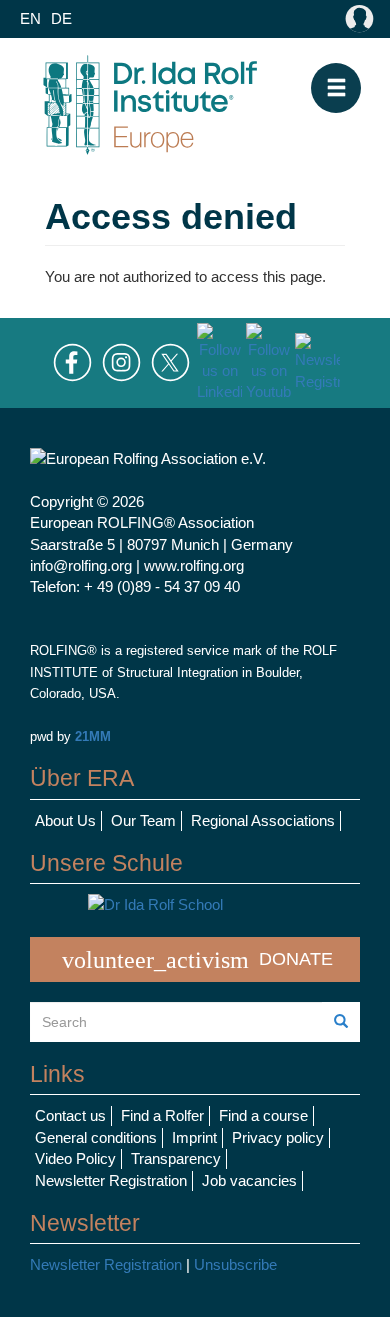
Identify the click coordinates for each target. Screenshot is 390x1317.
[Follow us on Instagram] (121, 361)
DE (61, 18)
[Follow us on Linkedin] (219, 361)
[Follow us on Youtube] (268, 361)
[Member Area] (355, 19)
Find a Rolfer (162, 1115)
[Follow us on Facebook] (72, 361)
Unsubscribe (235, 1264)
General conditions (96, 1137)
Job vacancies (249, 1180)
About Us (65, 820)
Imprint (194, 1137)
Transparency (176, 1158)
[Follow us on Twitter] (170, 361)
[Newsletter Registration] (317, 361)
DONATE (197, 960)
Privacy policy (278, 1137)
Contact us (70, 1115)
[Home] (150, 102)
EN (30, 18)
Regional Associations (263, 820)
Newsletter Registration (111, 1180)
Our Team (143, 820)
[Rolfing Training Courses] (195, 904)
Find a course (263, 1115)
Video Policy (75, 1158)
